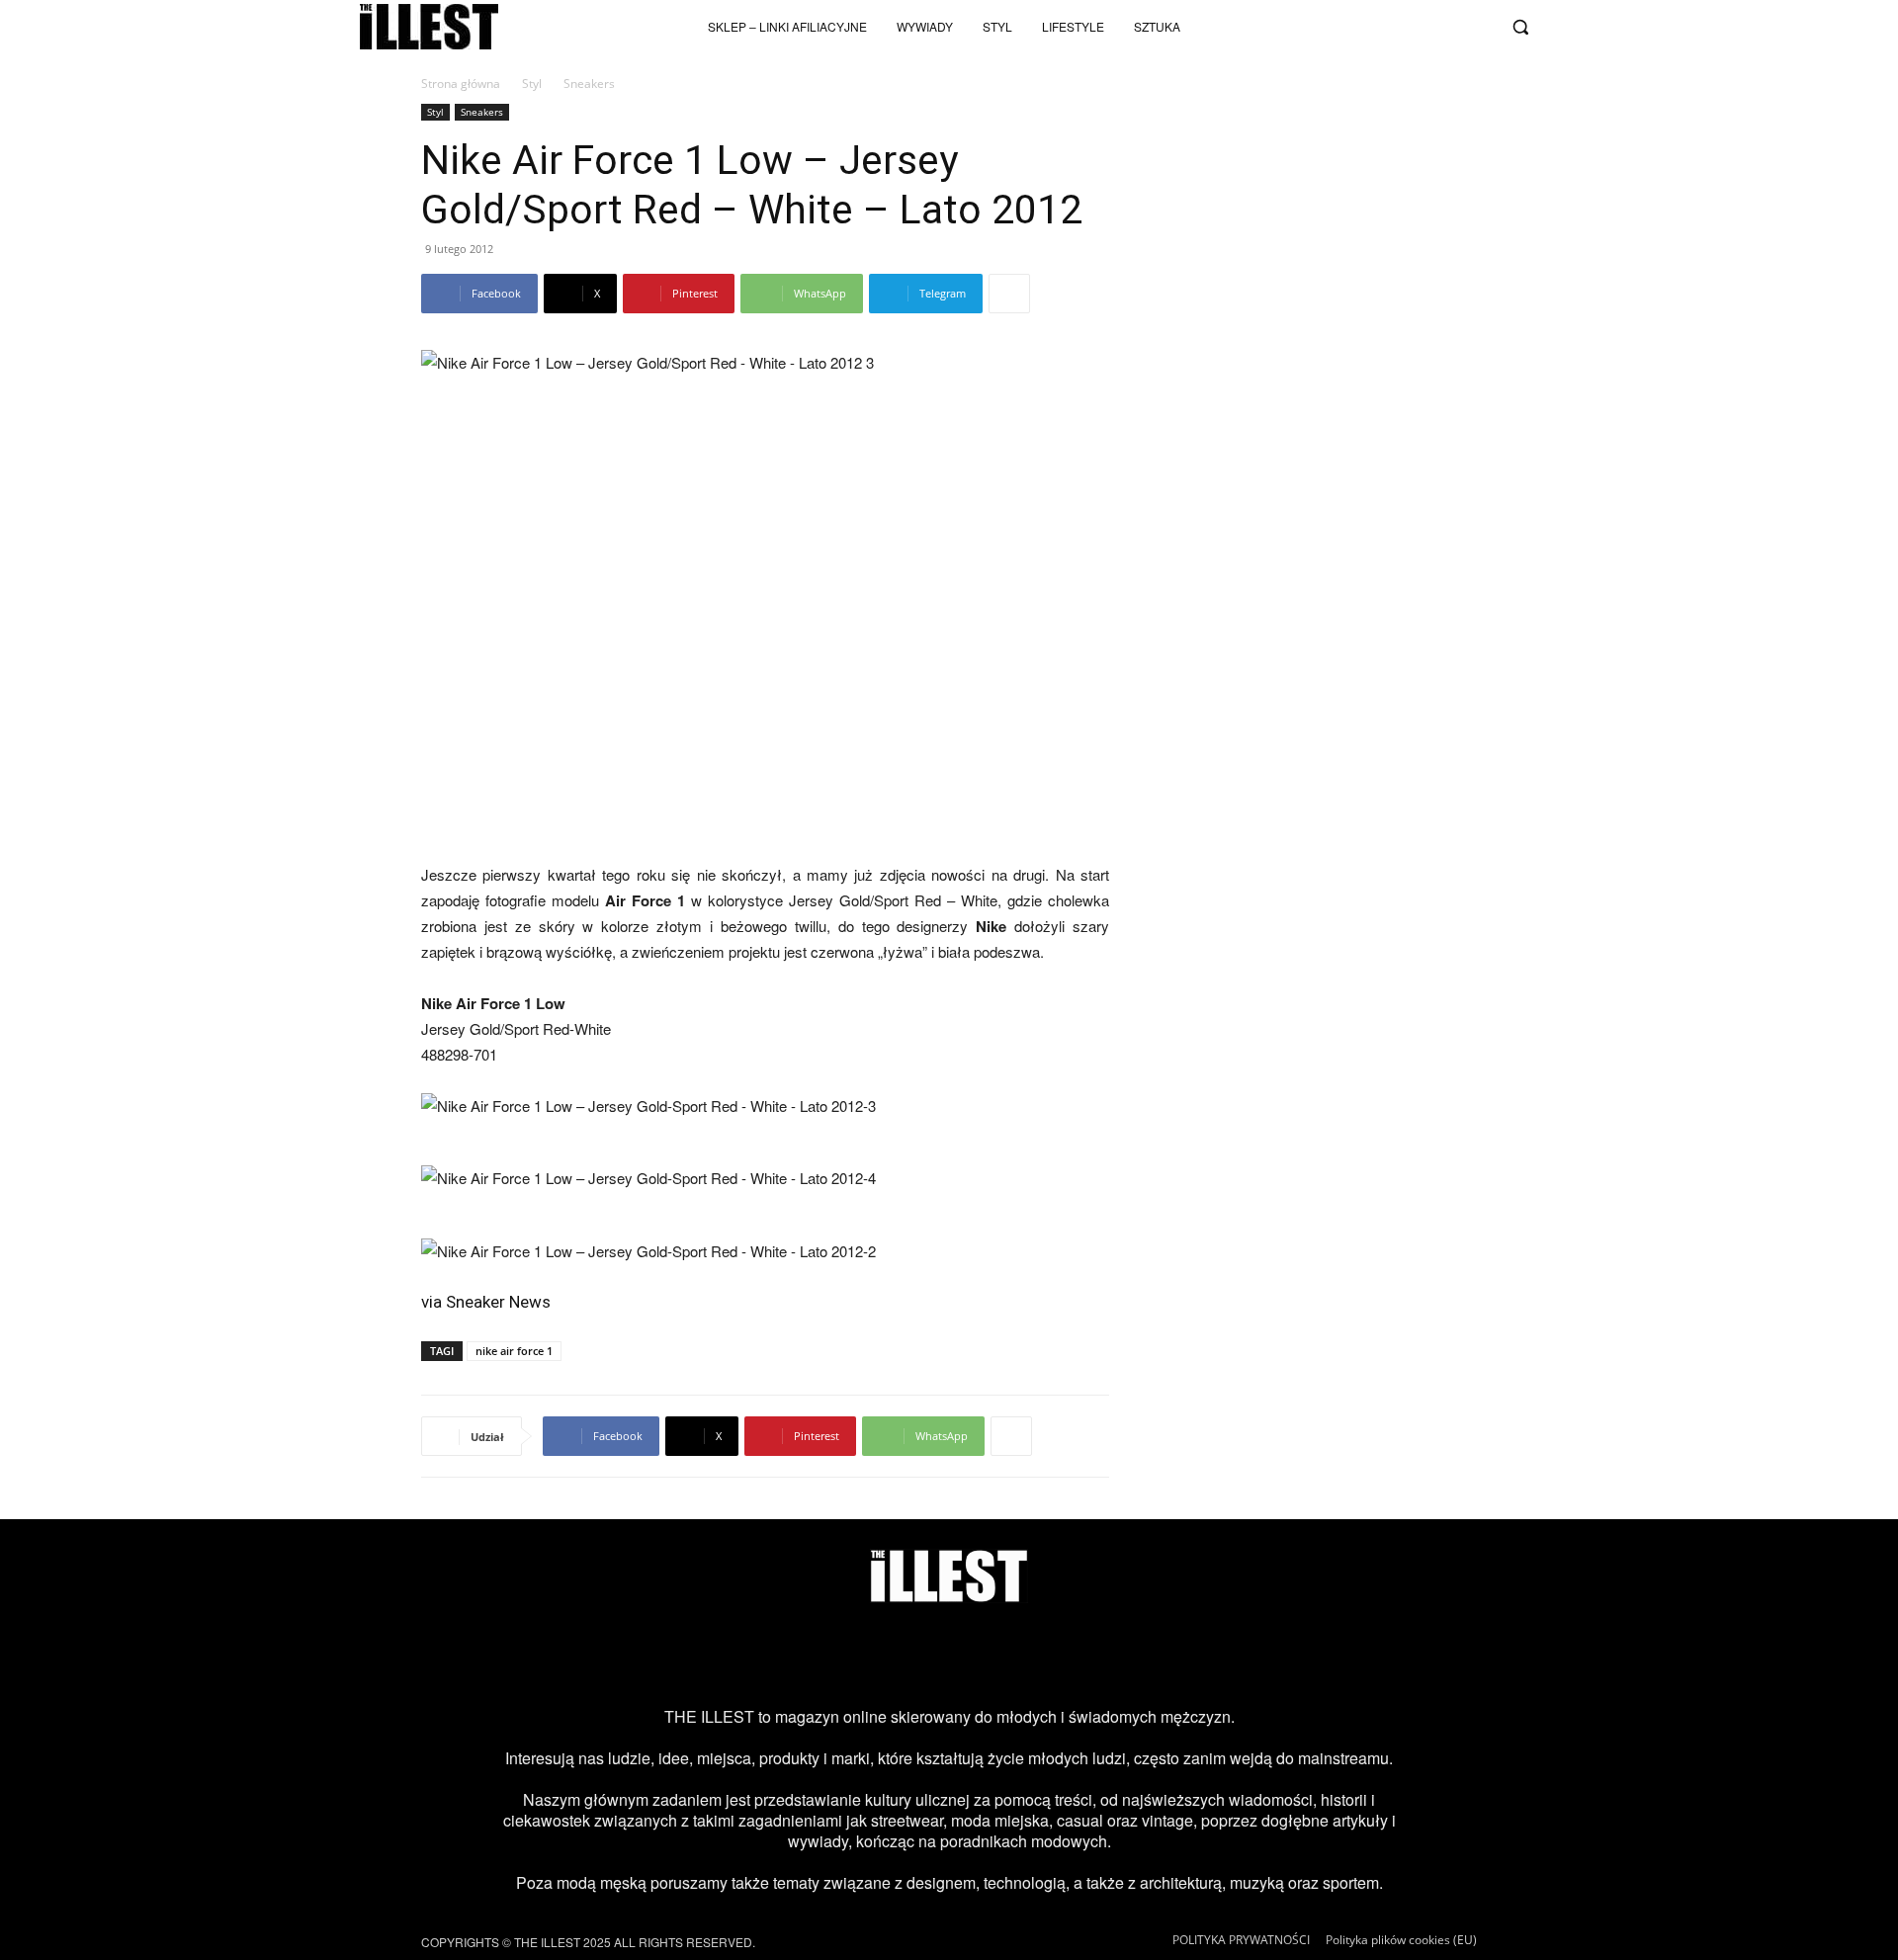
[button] (1520, 27)
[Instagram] (1346, 27)
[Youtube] (1412, 27)
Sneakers (482, 112)
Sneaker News (498, 1302)
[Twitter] (1444, 27)
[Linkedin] (1108, 1655)
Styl (532, 84)
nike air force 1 (514, 1351)
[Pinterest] (981, 1655)
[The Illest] (429, 27)
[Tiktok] (1379, 27)
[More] (1009, 294)
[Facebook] (1477, 27)
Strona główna (461, 84)
